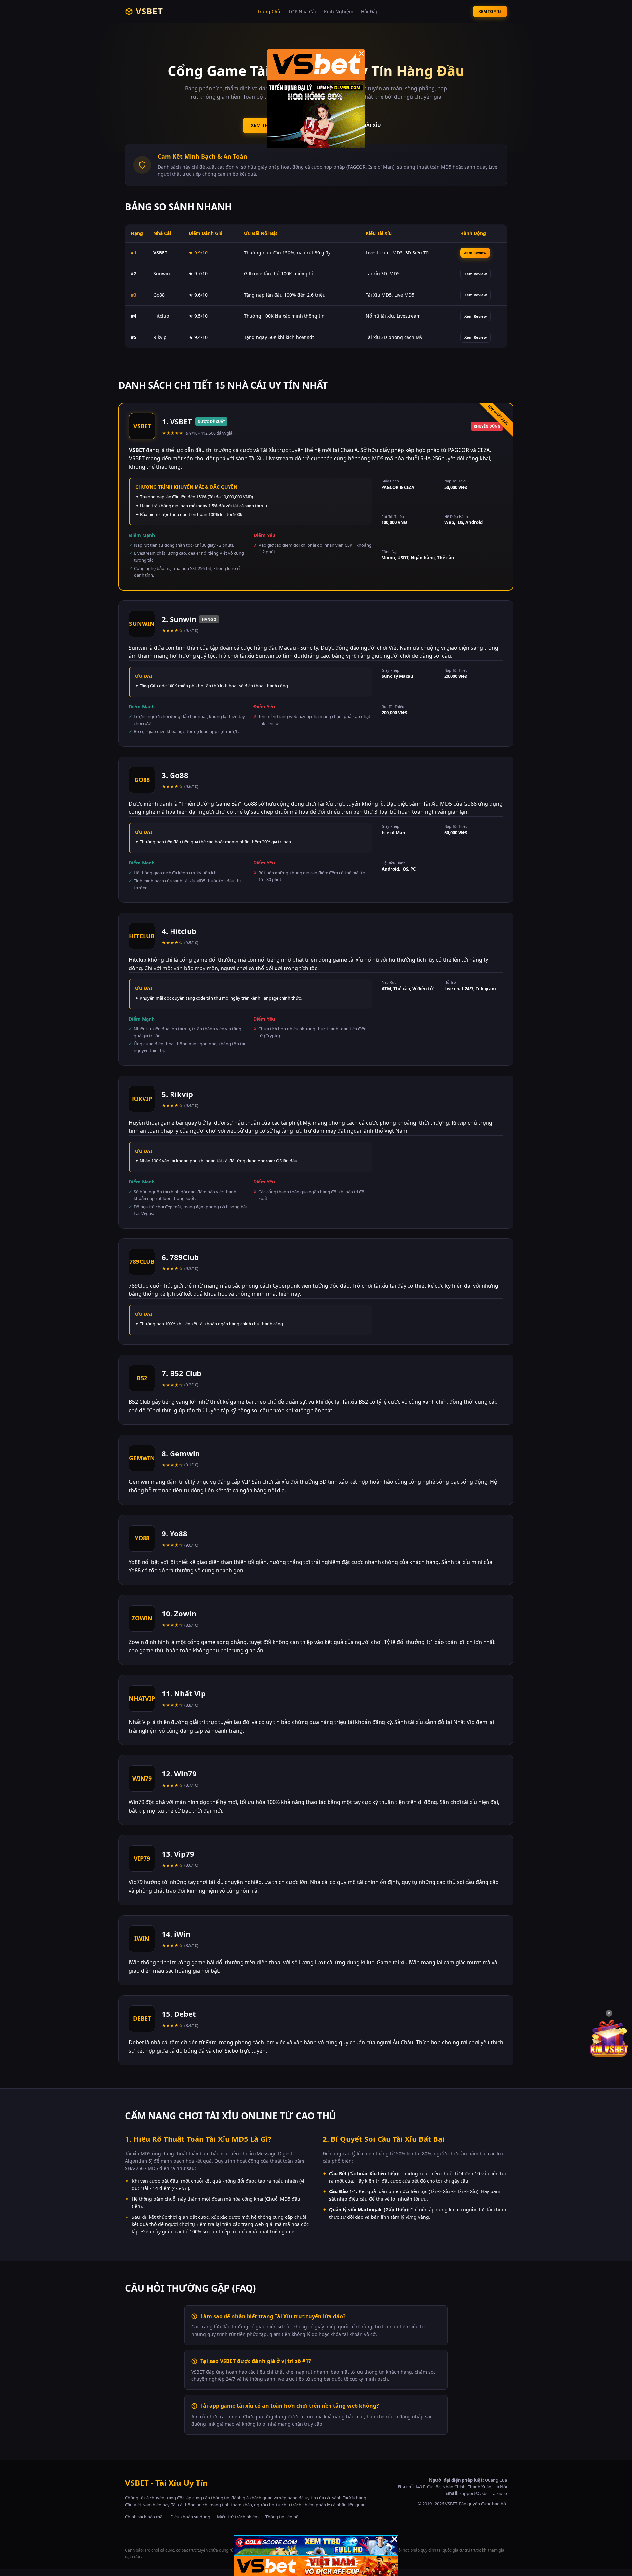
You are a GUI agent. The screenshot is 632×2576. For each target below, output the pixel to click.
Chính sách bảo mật (145, 2517)
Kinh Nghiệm (339, 11)
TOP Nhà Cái (302, 11)
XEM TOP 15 (490, 11)
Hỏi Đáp (370, 11)
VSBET (149, 11)
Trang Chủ (269, 11)
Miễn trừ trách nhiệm (238, 2517)
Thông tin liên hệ (282, 2517)
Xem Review (475, 253)
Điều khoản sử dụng (190, 2517)
